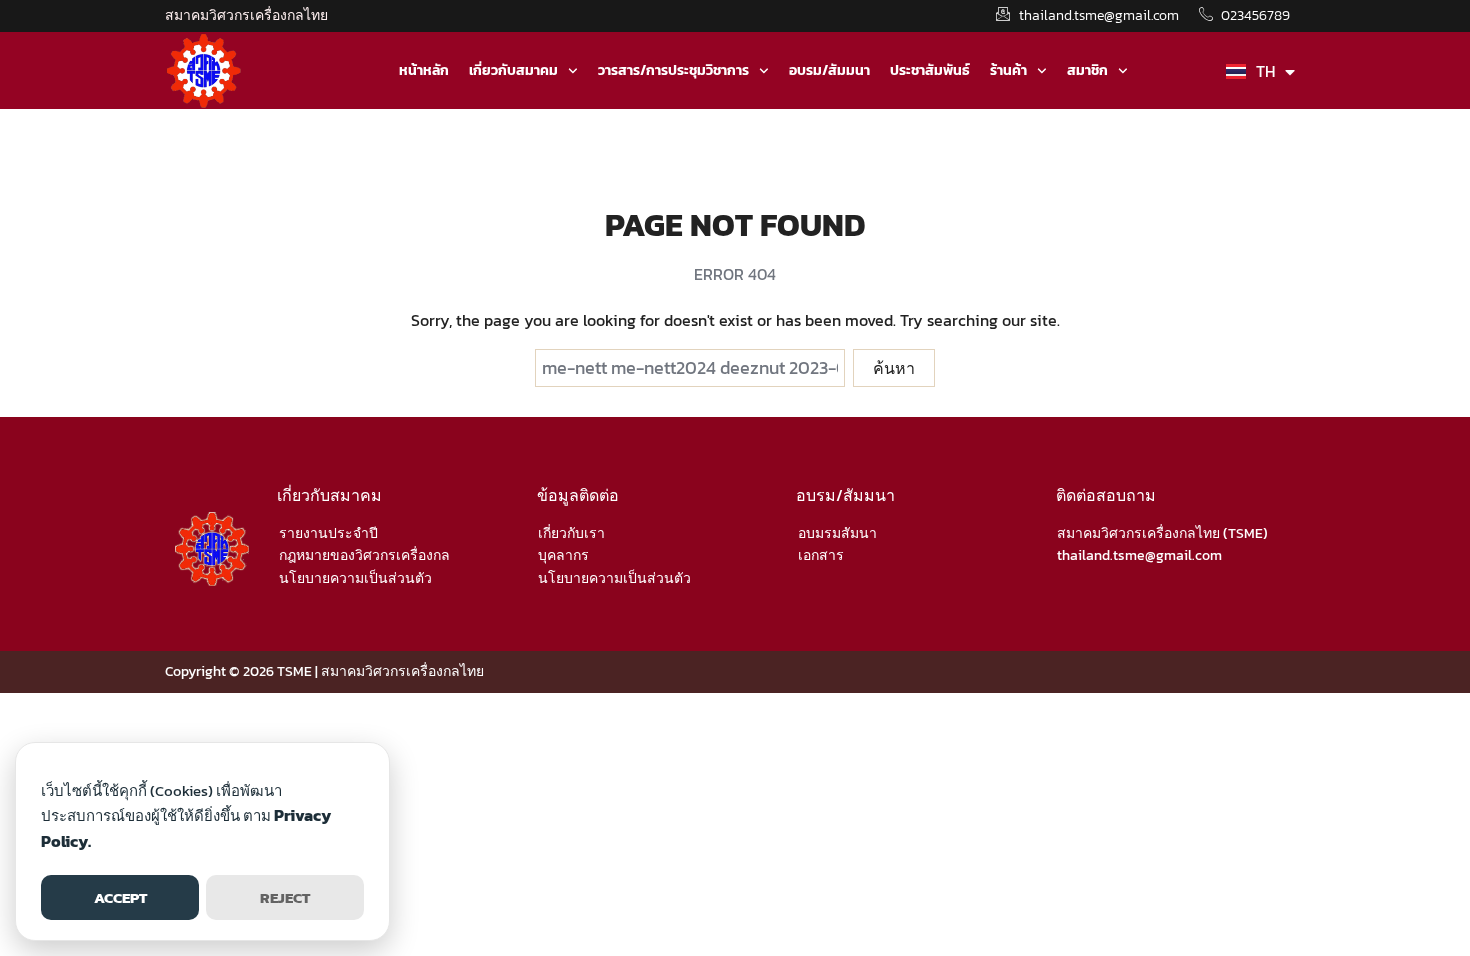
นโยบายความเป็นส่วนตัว (355, 578)
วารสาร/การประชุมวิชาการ (673, 70)
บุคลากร (563, 555)
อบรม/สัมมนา (829, 70)
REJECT (285, 897)
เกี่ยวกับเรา (571, 533)
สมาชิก (1087, 70)
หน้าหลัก (424, 70)
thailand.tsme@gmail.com (1139, 555)
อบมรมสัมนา (837, 533)
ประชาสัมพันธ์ (930, 70)
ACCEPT (120, 897)
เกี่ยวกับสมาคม (513, 70)
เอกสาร (821, 555)
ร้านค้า (1008, 70)
